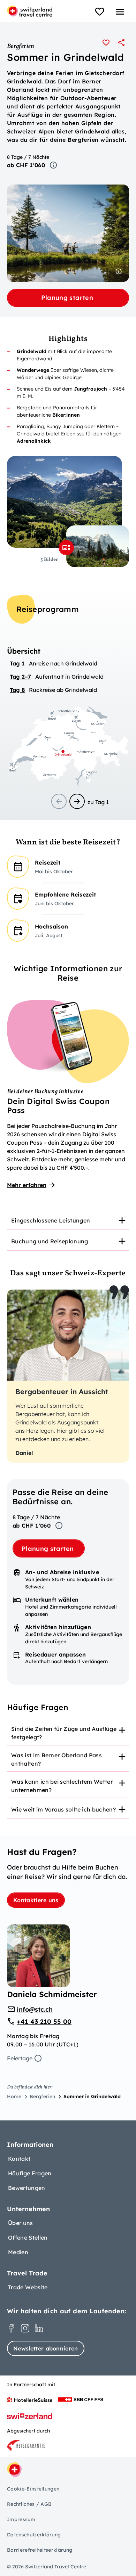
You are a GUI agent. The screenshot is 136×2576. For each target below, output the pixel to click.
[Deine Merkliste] (100, 12)
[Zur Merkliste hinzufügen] (106, 42)
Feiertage (20, 2058)
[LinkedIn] (39, 2328)
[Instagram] (25, 2328)
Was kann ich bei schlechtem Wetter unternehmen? (62, 1786)
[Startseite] (30, 11)
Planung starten (68, 298)
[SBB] (81, 2399)
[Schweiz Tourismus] (30, 2416)
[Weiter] (77, 801)
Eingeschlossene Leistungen (51, 1220)
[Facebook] (11, 2328)
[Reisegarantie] (26, 2446)
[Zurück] (59, 801)
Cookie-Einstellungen (33, 2489)
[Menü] (120, 12)
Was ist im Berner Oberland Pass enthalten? (56, 1759)
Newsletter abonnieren (46, 2348)
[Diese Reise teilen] (121, 42)
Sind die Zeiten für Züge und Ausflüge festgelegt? (64, 1733)
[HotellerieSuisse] (30, 2399)
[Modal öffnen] (66, 548)
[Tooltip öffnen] (53, 165)
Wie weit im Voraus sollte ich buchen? (63, 1809)
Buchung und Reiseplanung (50, 1241)
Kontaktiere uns (36, 1900)
